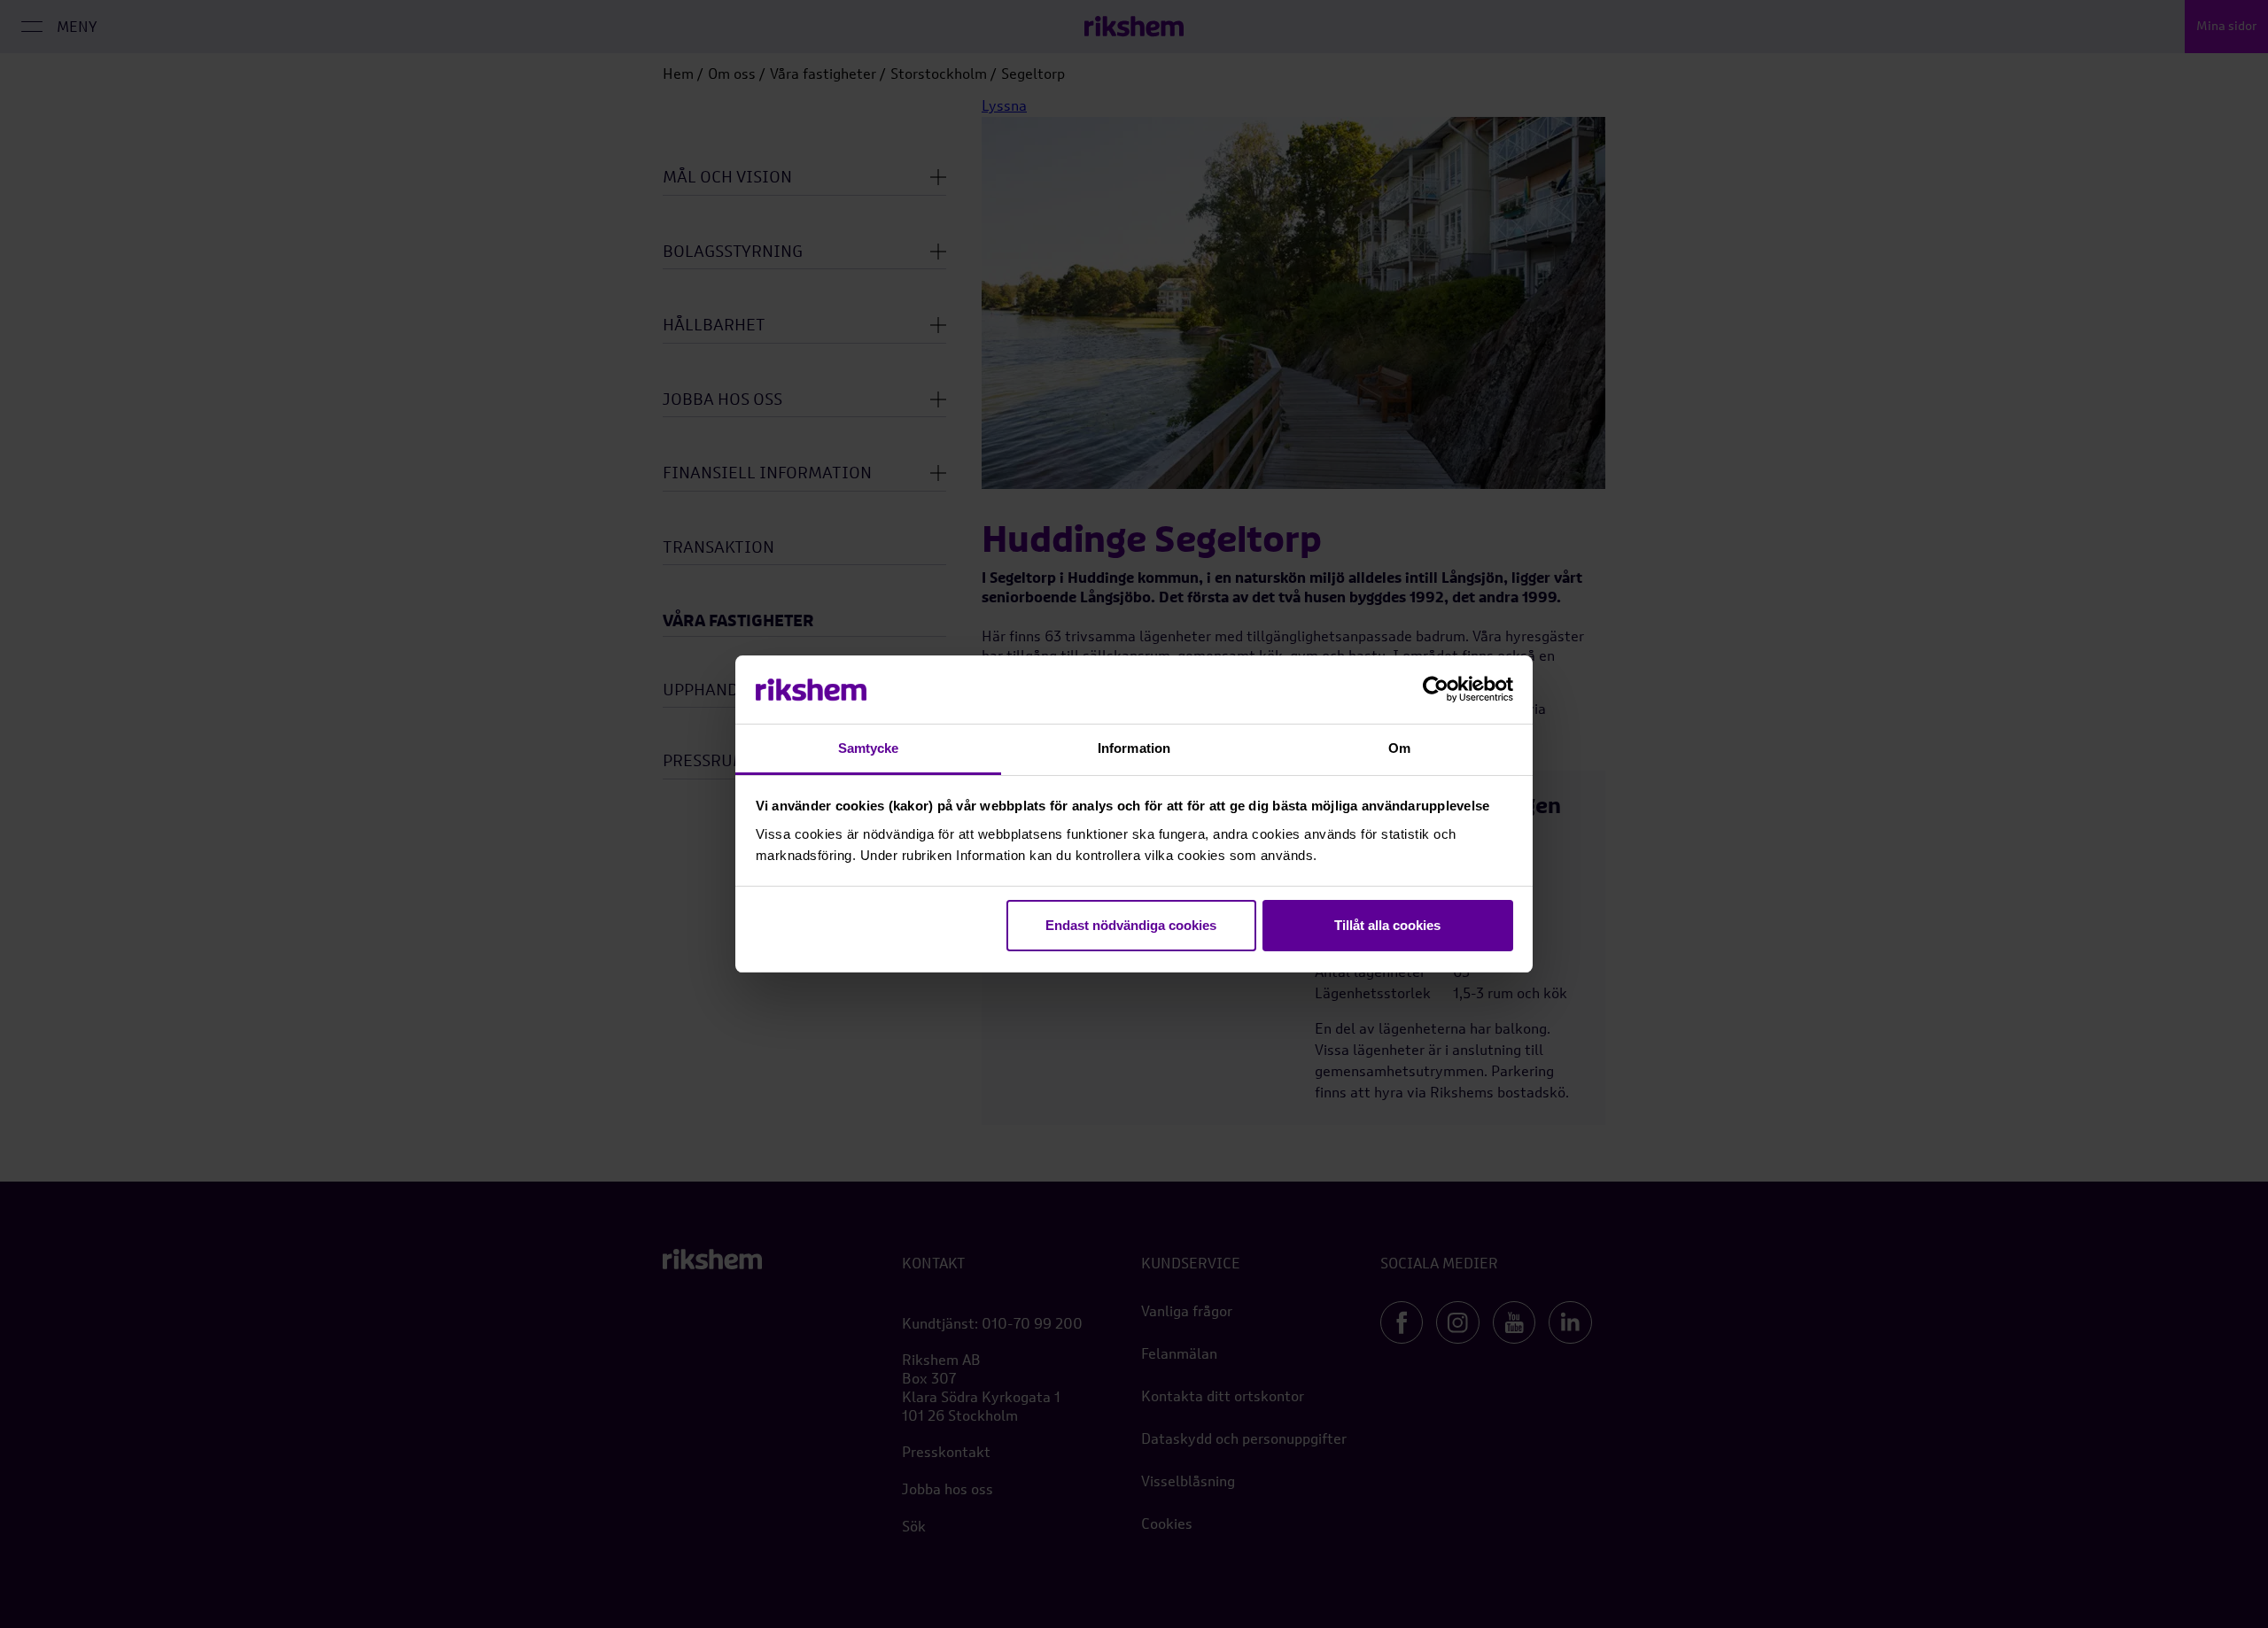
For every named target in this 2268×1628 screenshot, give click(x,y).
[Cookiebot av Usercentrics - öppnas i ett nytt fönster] (1436, 690)
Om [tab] (1399, 748)
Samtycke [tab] (869, 748)
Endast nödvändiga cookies (1131, 925)
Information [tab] (1134, 748)
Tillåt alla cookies (1387, 925)
